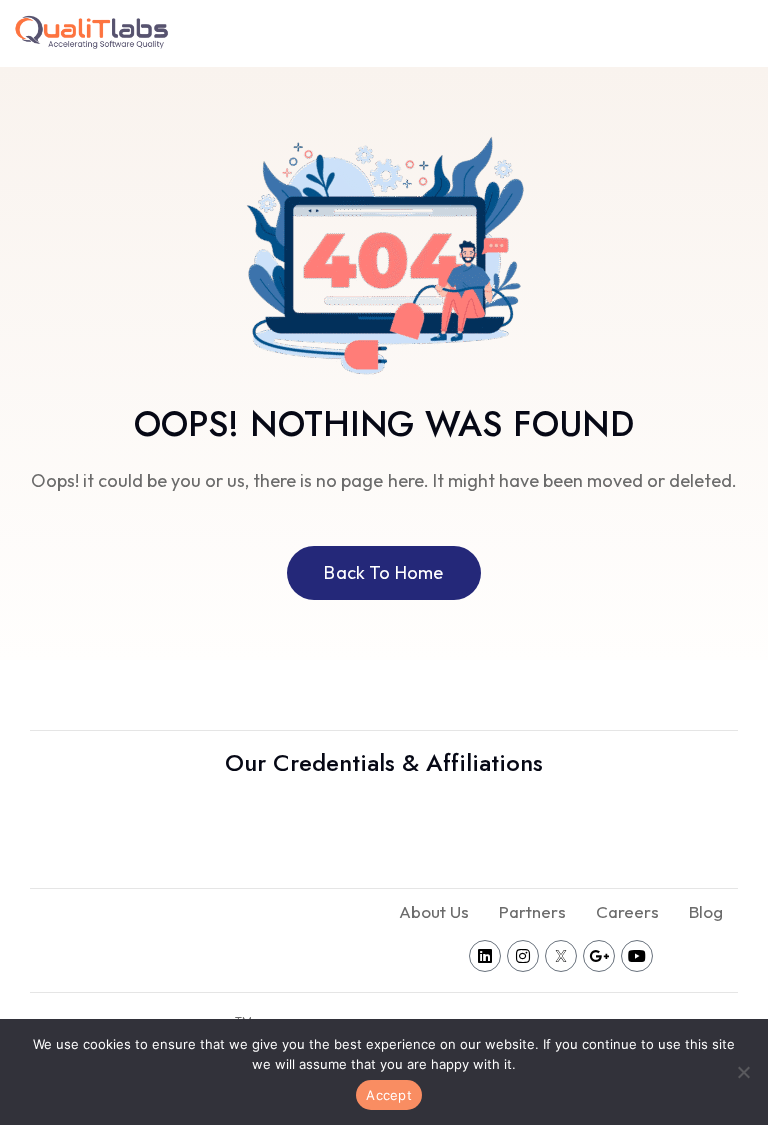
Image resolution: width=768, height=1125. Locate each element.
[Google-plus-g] (599, 956)
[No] (743, 1072)
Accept (389, 1095)
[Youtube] (637, 956)
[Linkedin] (485, 956)
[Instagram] (523, 956)
